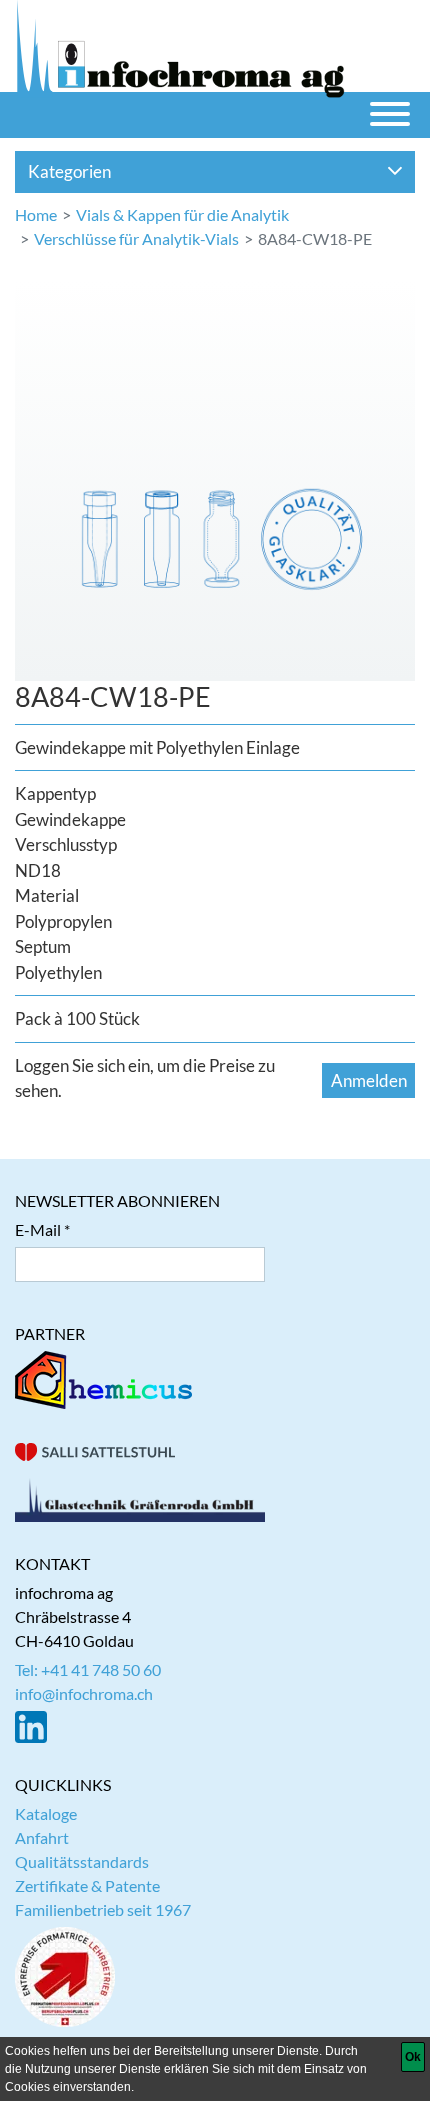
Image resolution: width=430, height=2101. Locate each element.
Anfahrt (42, 1837)
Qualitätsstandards (82, 1861)
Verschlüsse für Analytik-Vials (136, 238)
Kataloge (46, 1813)
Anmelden (369, 1080)
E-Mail (38, 1229)
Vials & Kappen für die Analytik (182, 214)
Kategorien (69, 171)
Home (36, 214)
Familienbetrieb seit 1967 (103, 1909)
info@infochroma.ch (84, 1693)
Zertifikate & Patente (87, 1885)
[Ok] (413, 2057)
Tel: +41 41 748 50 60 (88, 1669)
